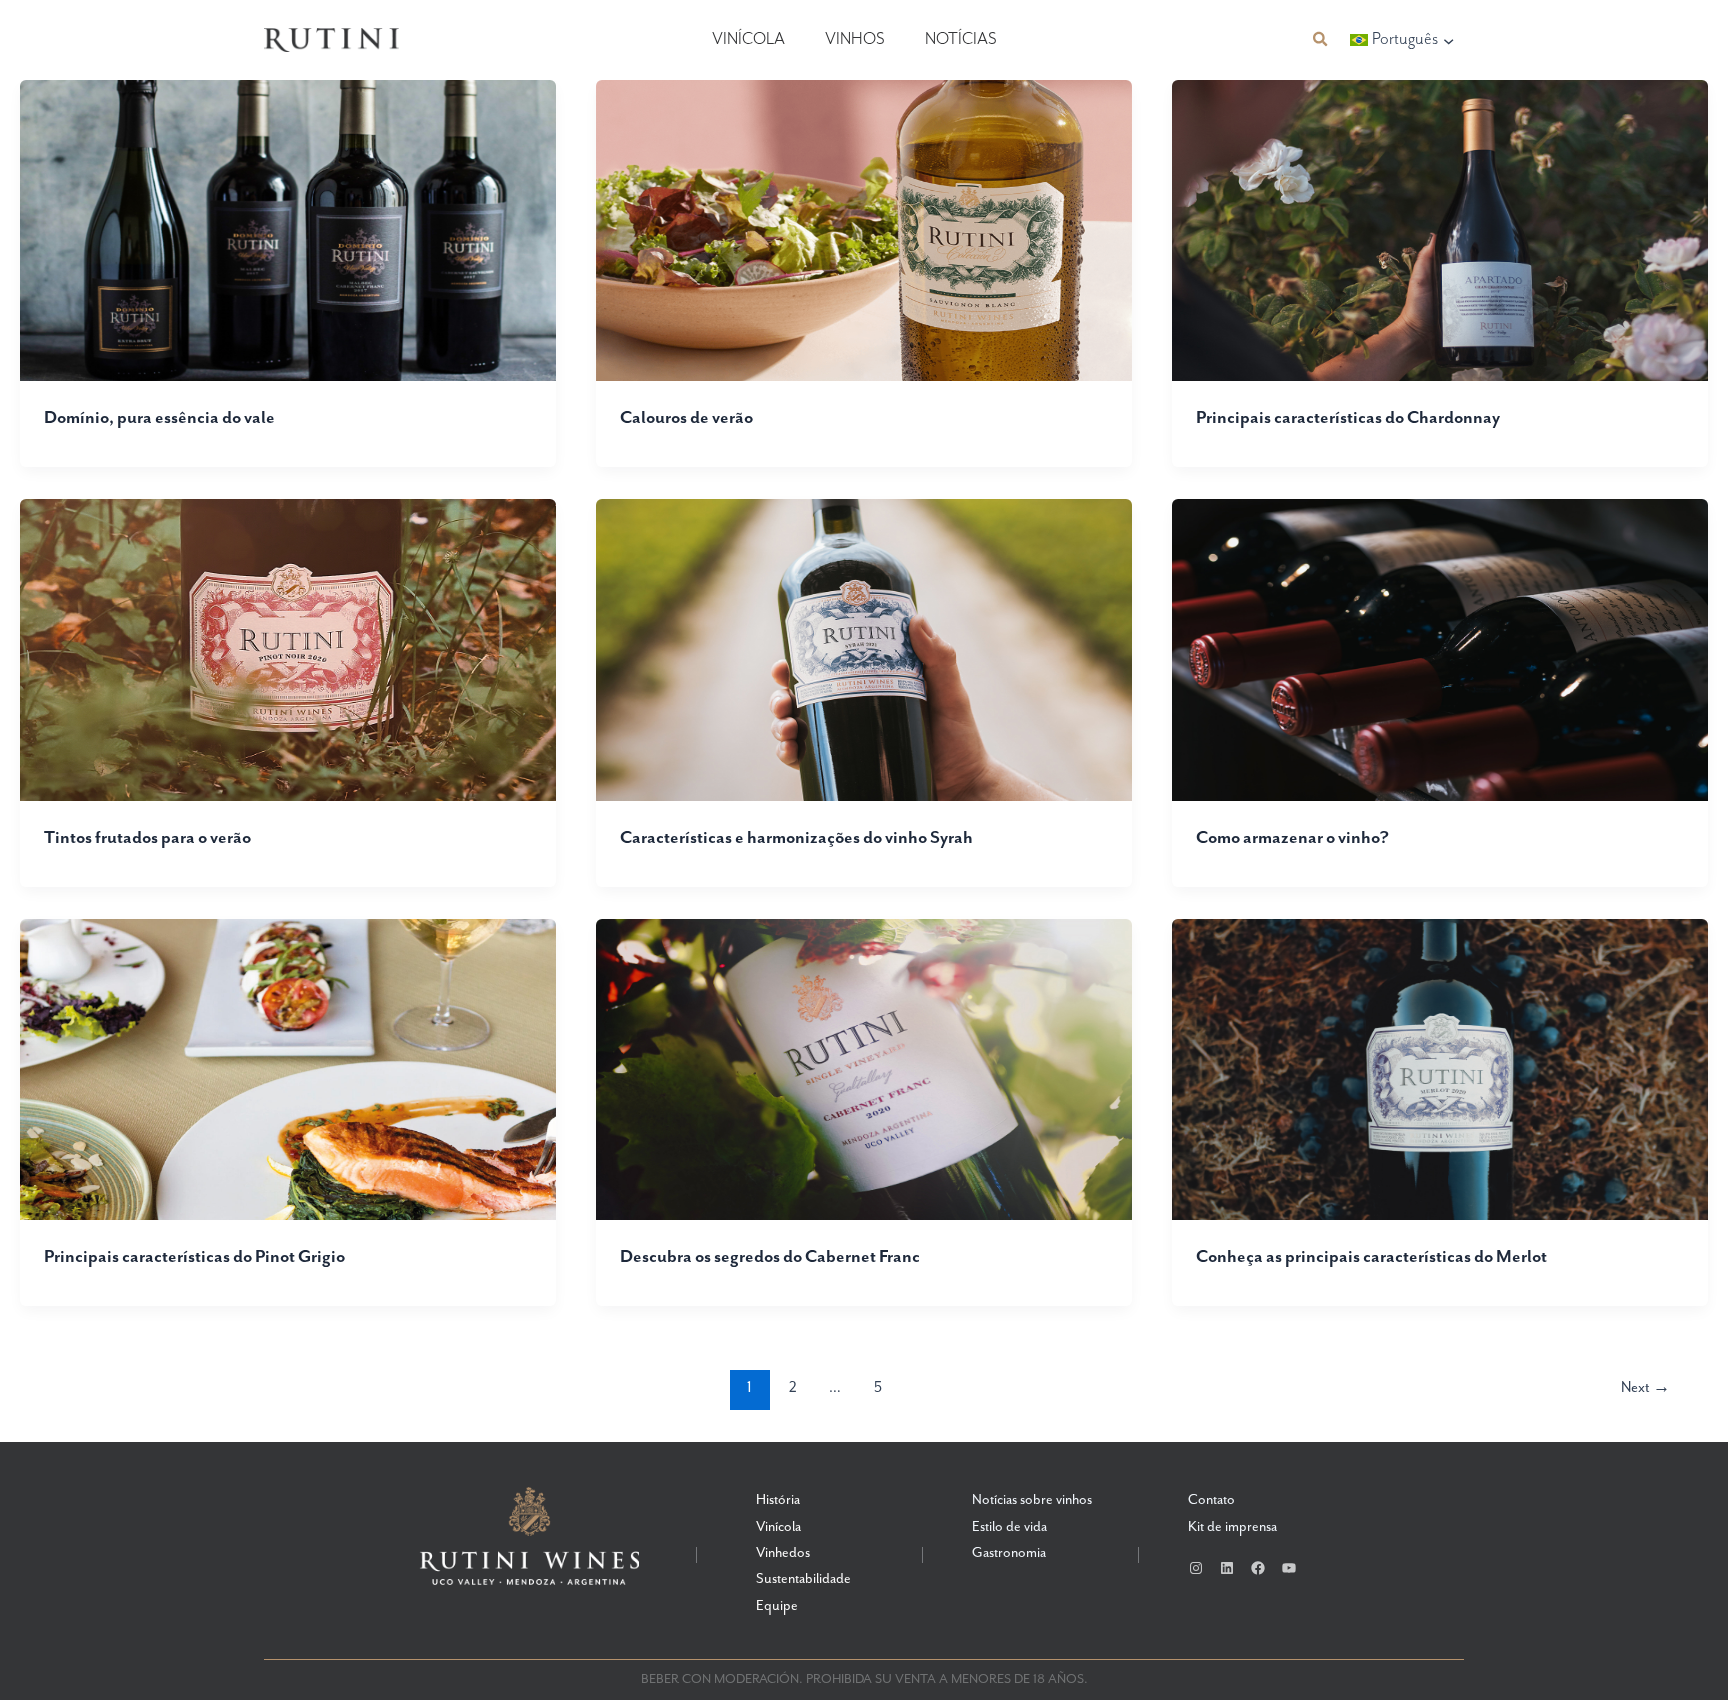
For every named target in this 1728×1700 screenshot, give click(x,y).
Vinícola (748, 39)
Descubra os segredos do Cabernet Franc (770, 1257)
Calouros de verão (686, 418)
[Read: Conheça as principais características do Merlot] (1440, 1068)
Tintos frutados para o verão (147, 838)
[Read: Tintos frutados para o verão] (288, 649)
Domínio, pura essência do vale (159, 418)
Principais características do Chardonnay (1348, 418)
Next (1645, 1387)
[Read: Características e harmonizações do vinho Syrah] (864, 649)
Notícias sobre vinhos (1032, 1500)
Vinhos (855, 39)
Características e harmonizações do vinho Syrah (796, 838)
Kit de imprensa (1232, 1527)
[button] (1321, 39)
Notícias (961, 39)
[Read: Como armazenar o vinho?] (1440, 649)
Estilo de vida (1009, 1527)
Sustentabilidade (803, 1579)
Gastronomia (1009, 1553)
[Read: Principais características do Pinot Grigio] (288, 1068)
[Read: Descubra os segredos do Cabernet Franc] (864, 1068)
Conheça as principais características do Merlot (1371, 1257)
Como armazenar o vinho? (1292, 838)
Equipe (777, 1606)
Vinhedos (783, 1553)
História (778, 1500)
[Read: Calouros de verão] (864, 229)
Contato (1211, 1500)
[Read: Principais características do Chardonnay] (1440, 229)
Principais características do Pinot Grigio (194, 1257)
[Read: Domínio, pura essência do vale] (288, 229)
